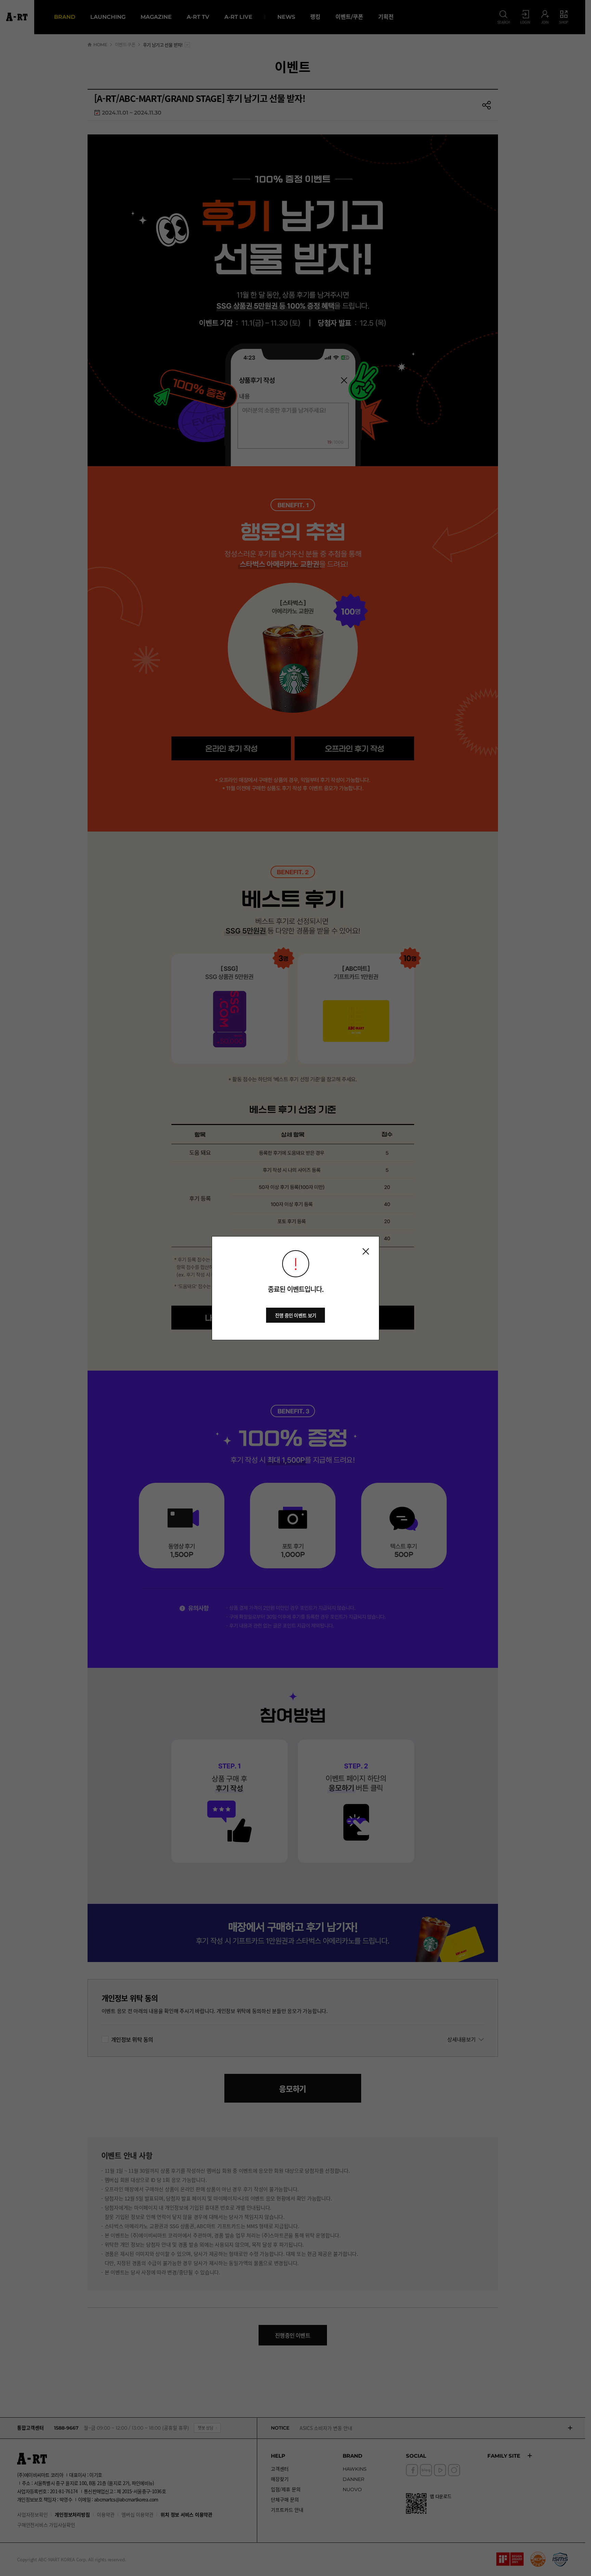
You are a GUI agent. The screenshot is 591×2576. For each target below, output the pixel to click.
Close (366, 1251)
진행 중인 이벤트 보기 (296, 1315)
